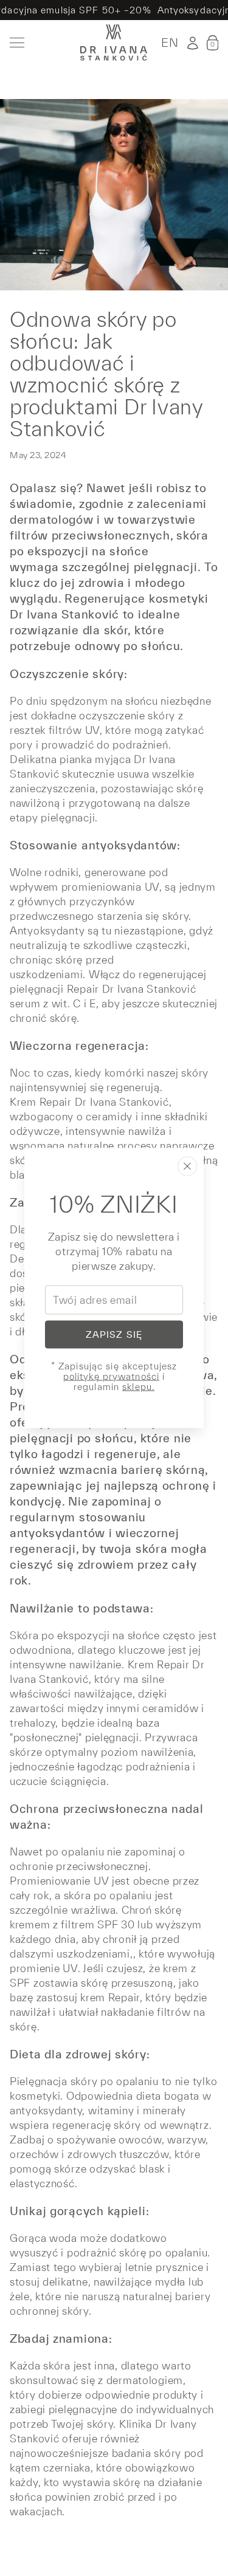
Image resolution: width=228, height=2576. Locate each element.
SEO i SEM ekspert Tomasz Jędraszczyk (108, 2538)
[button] (212, 43)
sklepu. (138, 1387)
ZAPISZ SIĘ (114, 1334)
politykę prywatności (111, 1376)
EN (170, 43)
